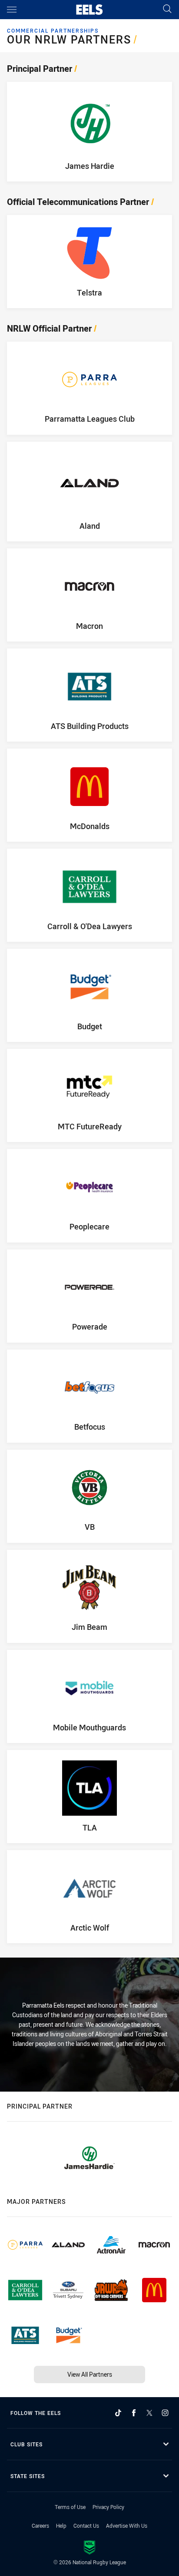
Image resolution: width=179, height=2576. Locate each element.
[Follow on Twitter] (149, 2413)
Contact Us (86, 2526)
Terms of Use (70, 2507)
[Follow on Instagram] (165, 2413)
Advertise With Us (127, 2526)
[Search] (167, 9)
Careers (40, 2526)
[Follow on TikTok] (118, 2413)
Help (61, 2526)
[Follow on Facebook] (134, 2413)
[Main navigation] (12, 10)
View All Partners (90, 2374)
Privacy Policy (108, 2507)
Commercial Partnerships (53, 31)
